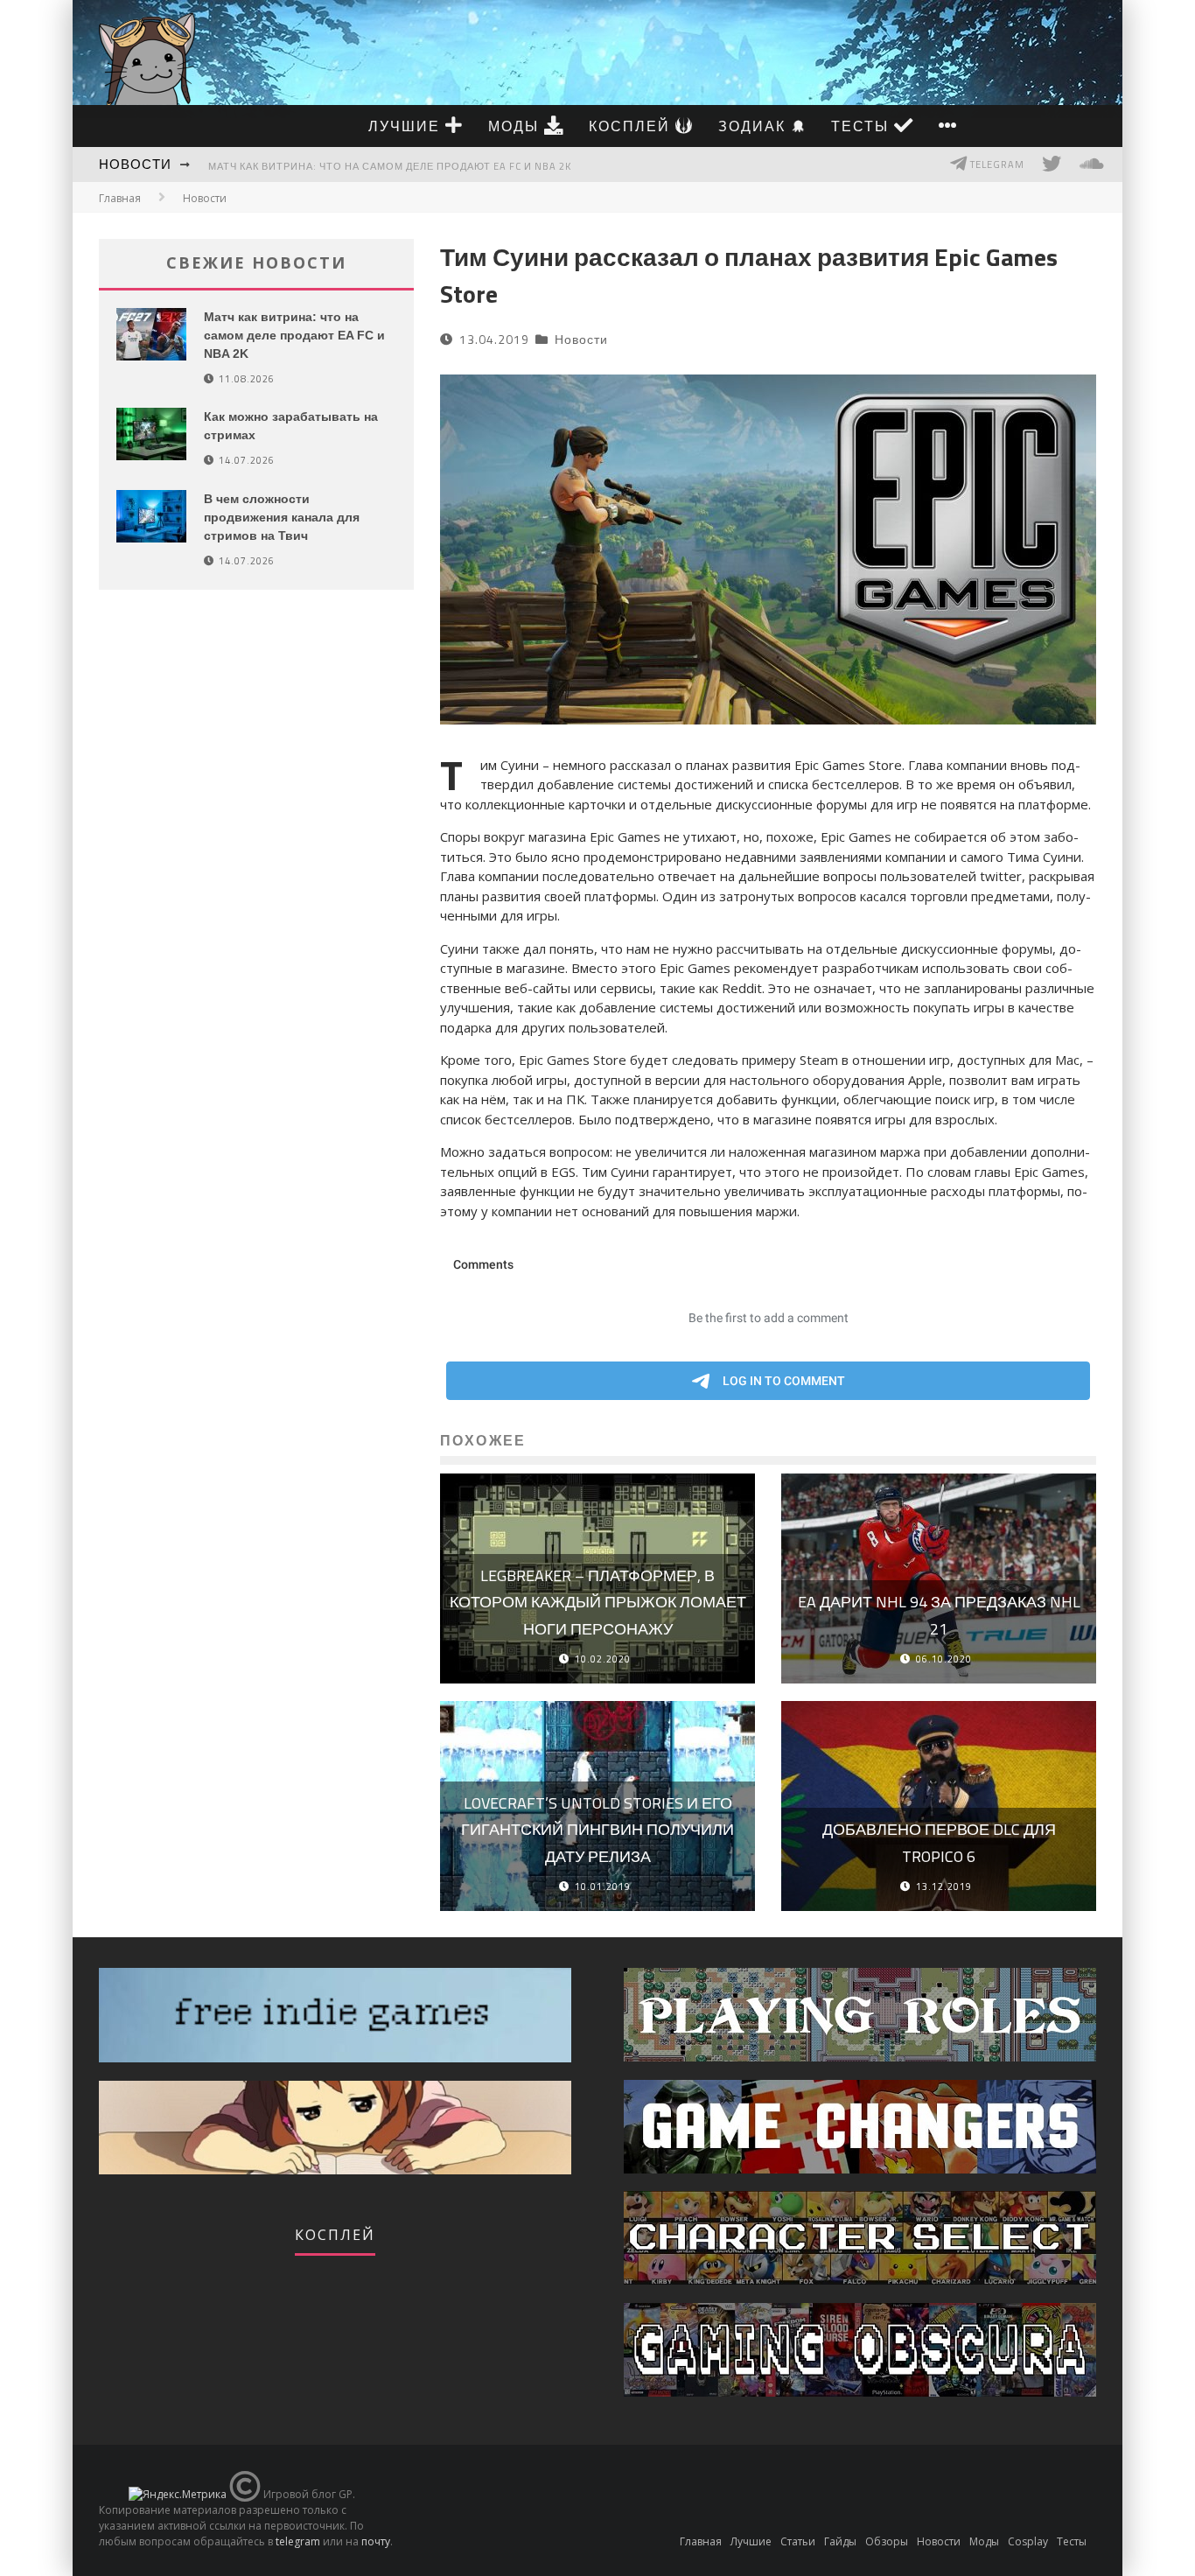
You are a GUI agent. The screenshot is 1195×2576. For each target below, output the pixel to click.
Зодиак (755, 126)
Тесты (863, 126)
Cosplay (1028, 2541)
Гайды (840, 2541)
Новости (135, 164)
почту (376, 2541)
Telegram (996, 164)
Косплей (632, 126)
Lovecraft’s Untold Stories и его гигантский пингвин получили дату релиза (597, 1830)
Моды (516, 126)
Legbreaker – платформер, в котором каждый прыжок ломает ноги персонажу (598, 1602)
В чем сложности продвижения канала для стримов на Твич (282, 517)
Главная (120, 198)
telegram (298, 2541)
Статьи (798, 2541)
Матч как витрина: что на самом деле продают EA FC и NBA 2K (390, 166)
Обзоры (887, 2541)
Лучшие (407, 126)
